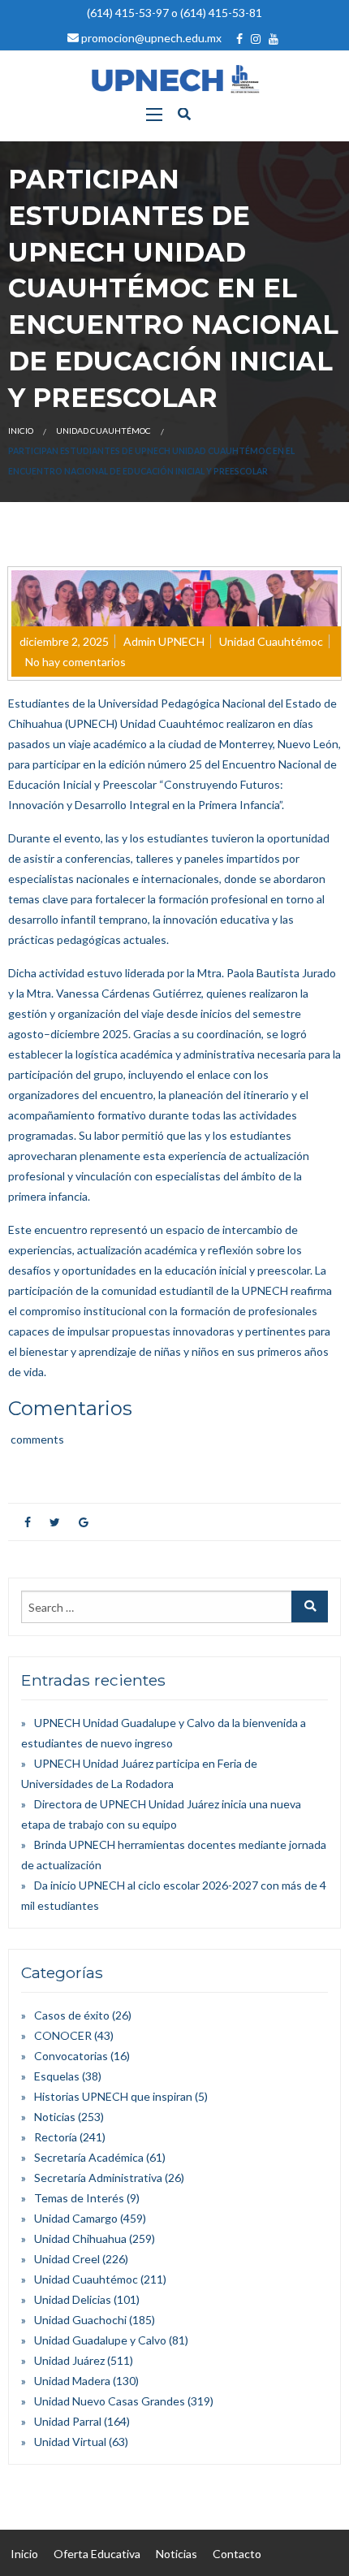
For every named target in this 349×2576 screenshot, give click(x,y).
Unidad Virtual (70, 2442)
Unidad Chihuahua (80, 2238)
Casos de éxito (72, 2015)
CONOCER (63, 2035)
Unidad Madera (72, 2381)
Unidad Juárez (69, 2360)
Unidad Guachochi (80, 2320)
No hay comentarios (75, 662)
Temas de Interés (79, 2198)
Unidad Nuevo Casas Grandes (110, 2401)
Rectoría (56, 2137)
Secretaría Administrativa (98, 2178)
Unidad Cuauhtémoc (103, 431)
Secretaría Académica (89, 2157)
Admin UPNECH (164, 641)
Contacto (237, 2554)
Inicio (21, 431)
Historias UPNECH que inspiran (113, 2096)
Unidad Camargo (76, 2218)
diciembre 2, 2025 (64, 641)
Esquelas (57, 2076)
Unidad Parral (68, 2421)
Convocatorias (71, 2056)
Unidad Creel (67, 2259)
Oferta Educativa (97, 2554)
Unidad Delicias (73, 2299)
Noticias (55, 2117)
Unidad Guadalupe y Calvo (100, 2340)
